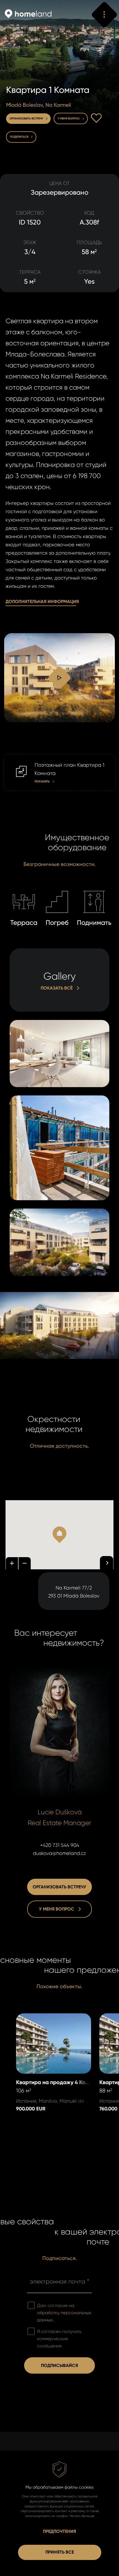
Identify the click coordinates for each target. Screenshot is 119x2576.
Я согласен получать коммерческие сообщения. (59, 2339)
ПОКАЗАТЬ (15, 758)
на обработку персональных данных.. (64, 2313)
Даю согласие (64, 2313)
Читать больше (82, 2516)
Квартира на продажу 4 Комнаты (45, 2021)
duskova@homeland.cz (59, 1853)
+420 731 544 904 (60, 1845)
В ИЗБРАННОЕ (96, 118)
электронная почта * (59, 2281)
